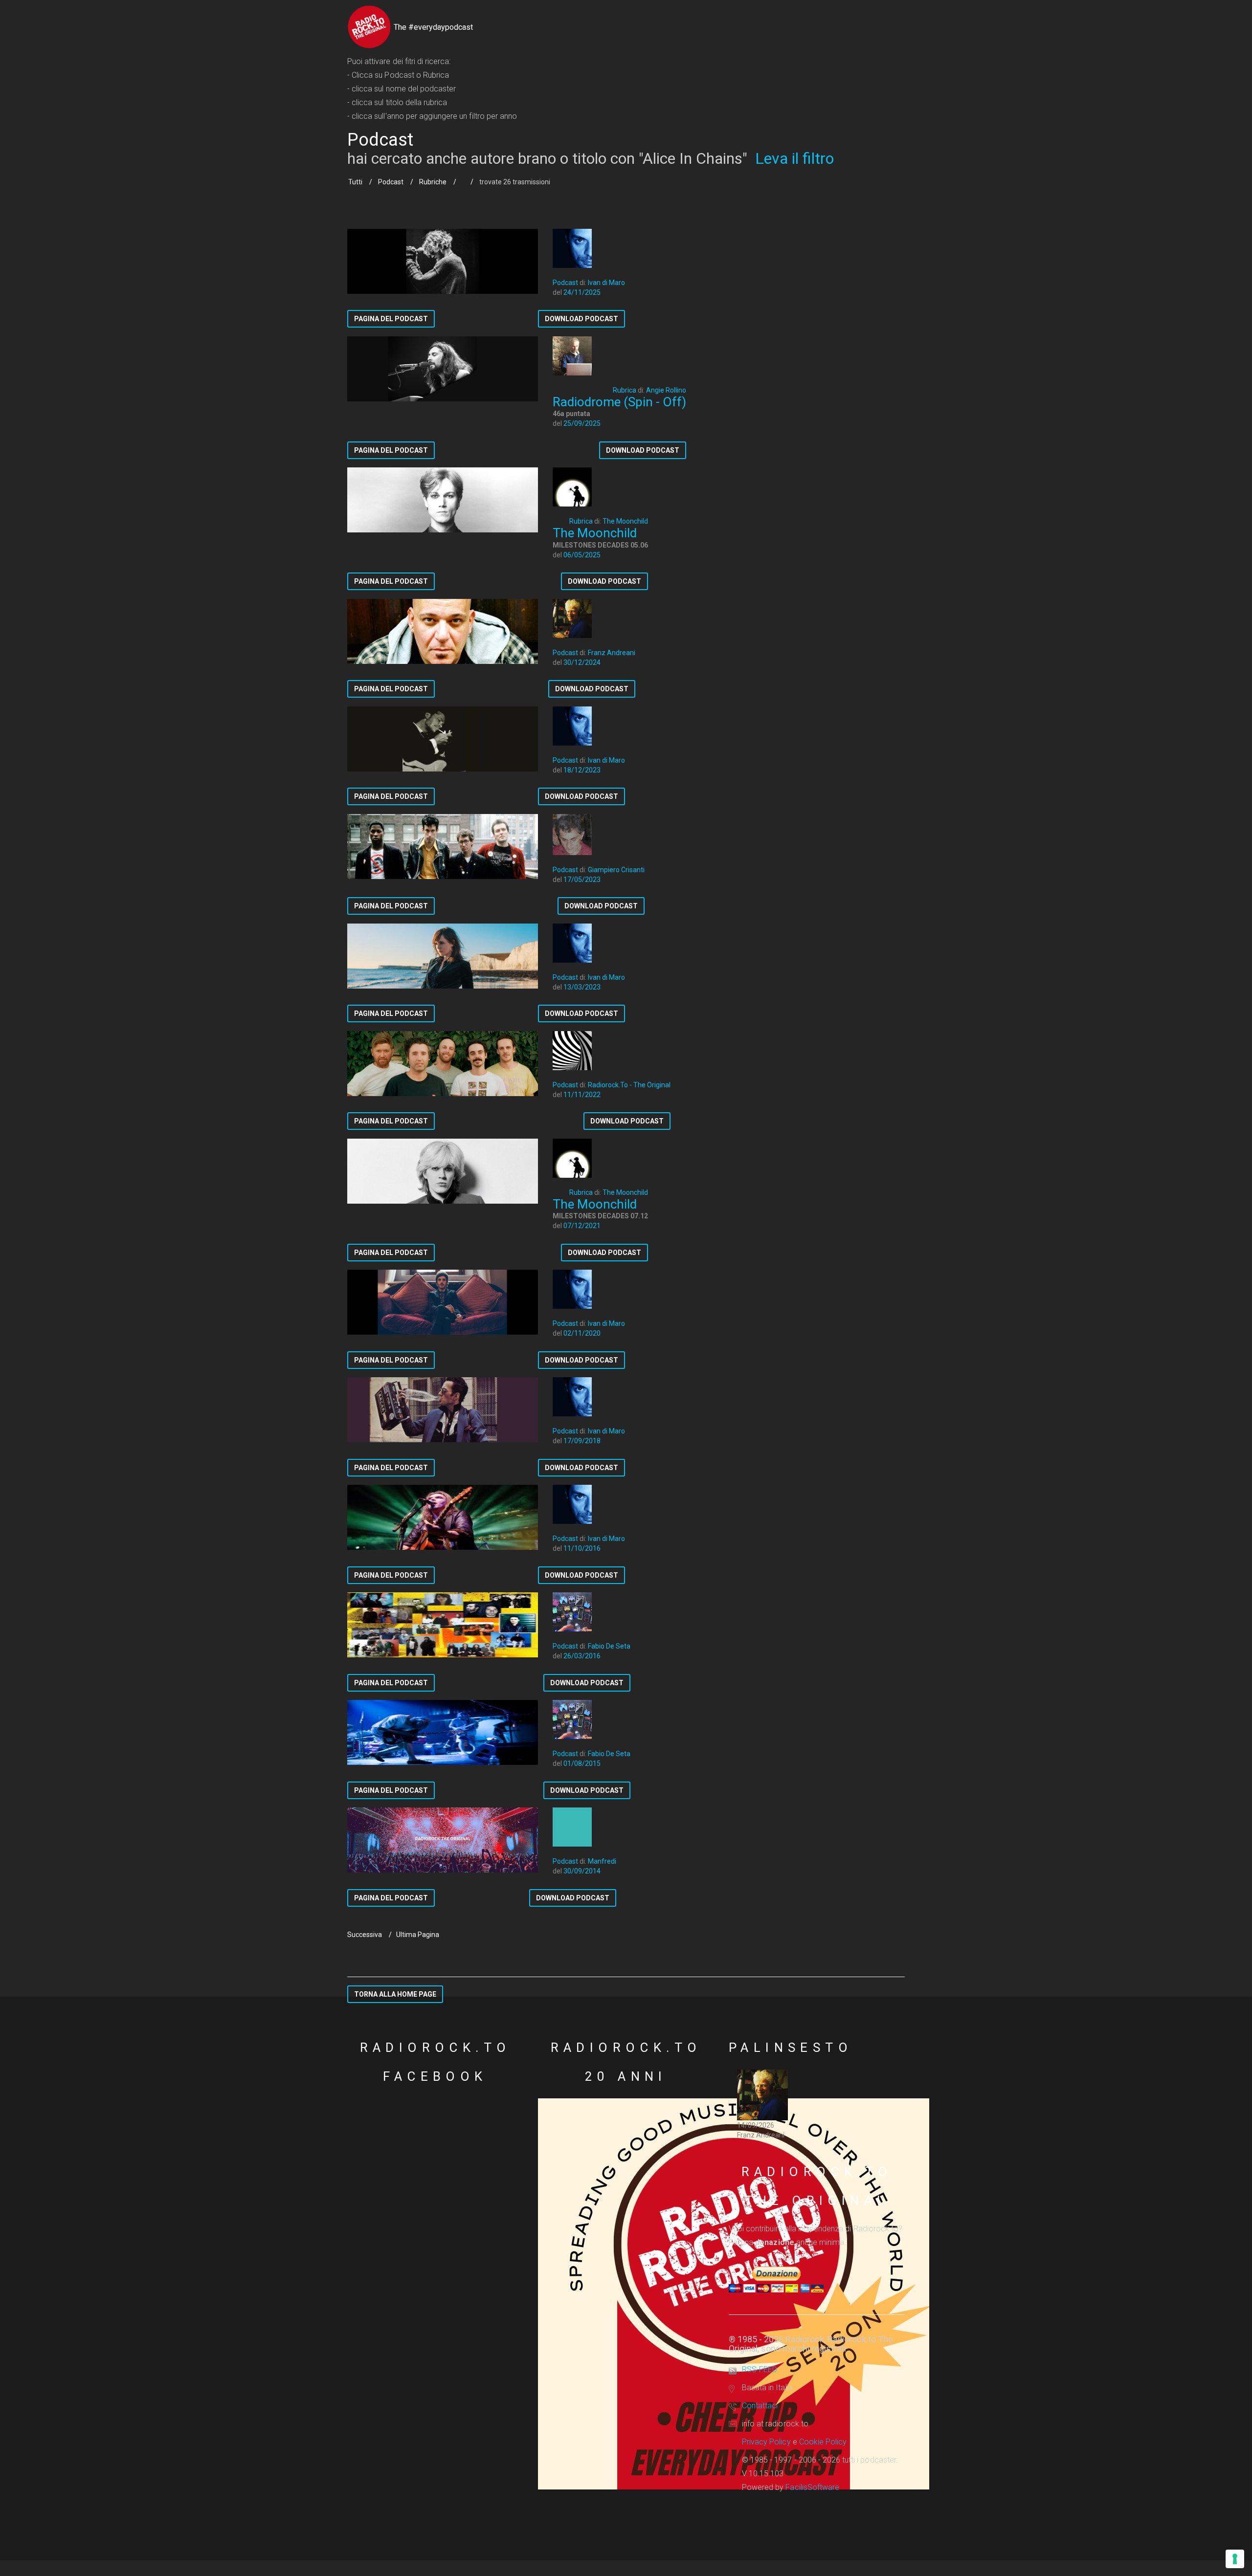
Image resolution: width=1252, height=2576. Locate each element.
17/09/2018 (582, 1441)
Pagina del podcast (391, 319)
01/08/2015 (582, 1763)
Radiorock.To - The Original (629, 1085)
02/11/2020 (582, 1333)
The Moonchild (625, 521)
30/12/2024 (582, 662)
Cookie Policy (823, 2442)
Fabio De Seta (609, 1646)
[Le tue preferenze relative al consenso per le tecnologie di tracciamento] (1235, 2559)
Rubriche (433, 182)
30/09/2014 (582, 1871)
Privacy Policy (766, 2442)
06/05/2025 (582, 555)
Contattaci (760, 2406)
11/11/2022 (582, 1095)
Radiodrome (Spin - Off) (619, 402)
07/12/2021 (582, 1226)
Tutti (355, 182)
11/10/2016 (582, 1548)
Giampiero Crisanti (616, 870)
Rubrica (625, 390)
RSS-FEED (760, 2369)
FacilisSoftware (812, 2487)
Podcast (391, 182)
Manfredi (602, 1861)
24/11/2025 (582, 292)
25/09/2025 (582, 423)
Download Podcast (581, 319)
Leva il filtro (794, 158)
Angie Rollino (666, 390)
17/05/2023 (582, 880)
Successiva (365, 1935)
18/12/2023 (582, 770)
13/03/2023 (582, 987)
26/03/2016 (582, 1656)
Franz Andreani (612, 653)
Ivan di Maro (606, 283)
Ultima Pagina (418, 1935)
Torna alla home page (395, 1994)
